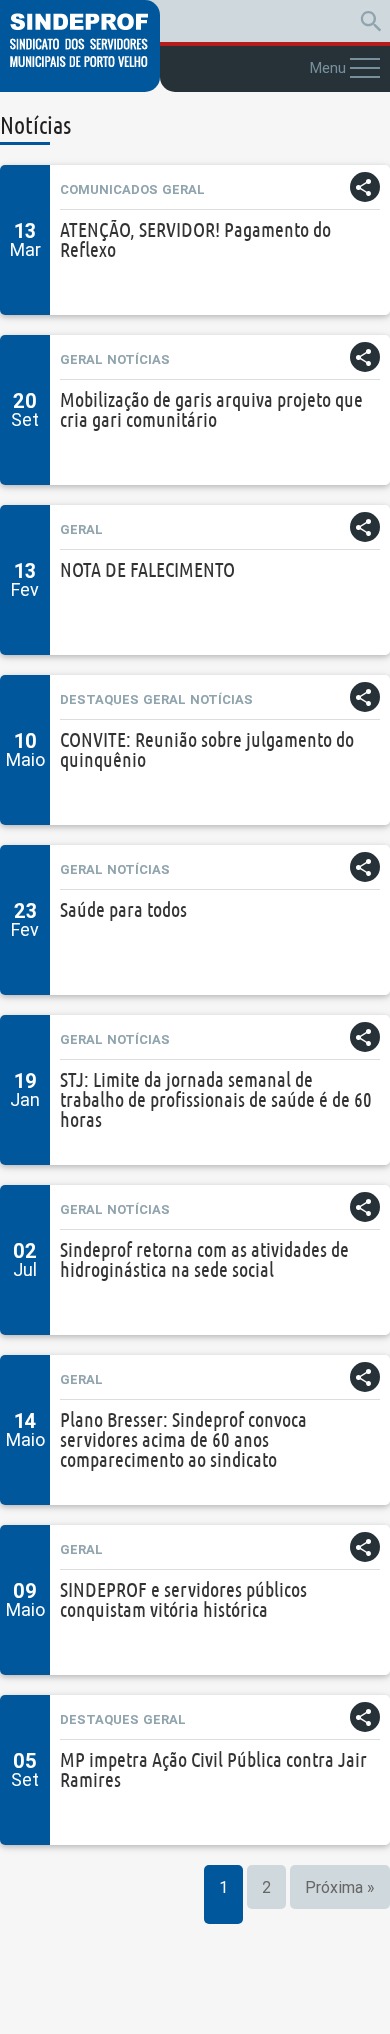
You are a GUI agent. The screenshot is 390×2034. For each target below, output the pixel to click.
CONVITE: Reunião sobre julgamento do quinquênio (207, 749)
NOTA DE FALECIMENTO (147, 569)
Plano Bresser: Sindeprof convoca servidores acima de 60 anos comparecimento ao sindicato (183, 1439)
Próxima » (340, 1887)
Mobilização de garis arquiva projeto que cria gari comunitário (211, 409)
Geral (183, 189)
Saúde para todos (123, 909)
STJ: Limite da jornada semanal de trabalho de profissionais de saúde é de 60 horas (216, 1099)
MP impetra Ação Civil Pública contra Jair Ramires (213, 1769)
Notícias (138, 359)
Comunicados (109, 189)
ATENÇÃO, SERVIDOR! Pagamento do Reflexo (195, 239)
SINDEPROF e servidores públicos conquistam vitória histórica (183, 1599)
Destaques (99, 699)
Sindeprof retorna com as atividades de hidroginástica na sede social (204, 1259)
